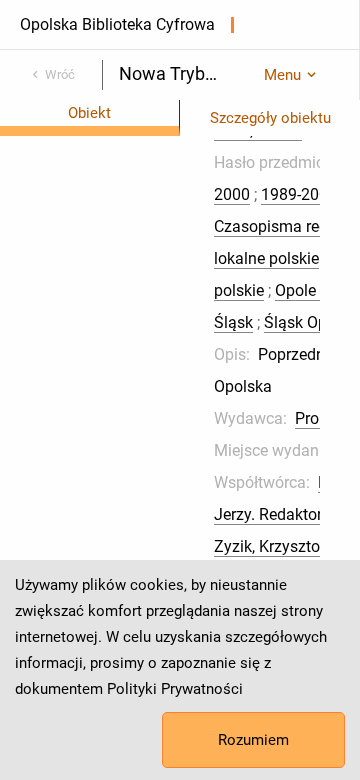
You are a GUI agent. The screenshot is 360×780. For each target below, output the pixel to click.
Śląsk (233, 322)
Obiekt (89, 113)
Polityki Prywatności (175, 689)
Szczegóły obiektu (270, 118)
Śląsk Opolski (312, 322)
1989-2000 (299, 194)
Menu (282, 75)
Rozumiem (253, 740)
